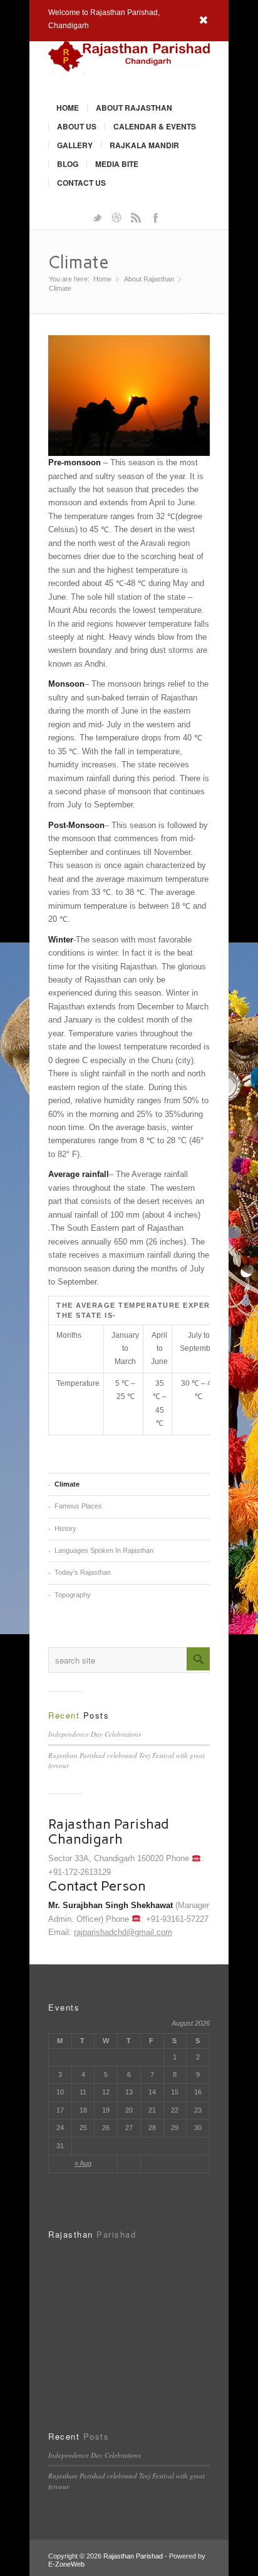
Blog (68, 164)
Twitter (97, 217)
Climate (78, 262)
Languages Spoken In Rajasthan (104, 1550)
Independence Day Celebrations (95, 1734)
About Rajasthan (134, 108)
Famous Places (78, 1506)
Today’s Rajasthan (83, 1572)
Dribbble (116, 217)
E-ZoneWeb (66, 2564)
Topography (73, 1595)
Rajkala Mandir (144, 145)
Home (68, 108)
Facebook (155, 217)
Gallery (75, 145)
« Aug (83, 2163)
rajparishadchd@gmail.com (123, 1932)
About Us (77, 126)
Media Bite (117, 164)
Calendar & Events (155, 126)
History (65, 1528)
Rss (136, 217)
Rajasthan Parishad (133, 2556)
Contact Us (81, 183)
